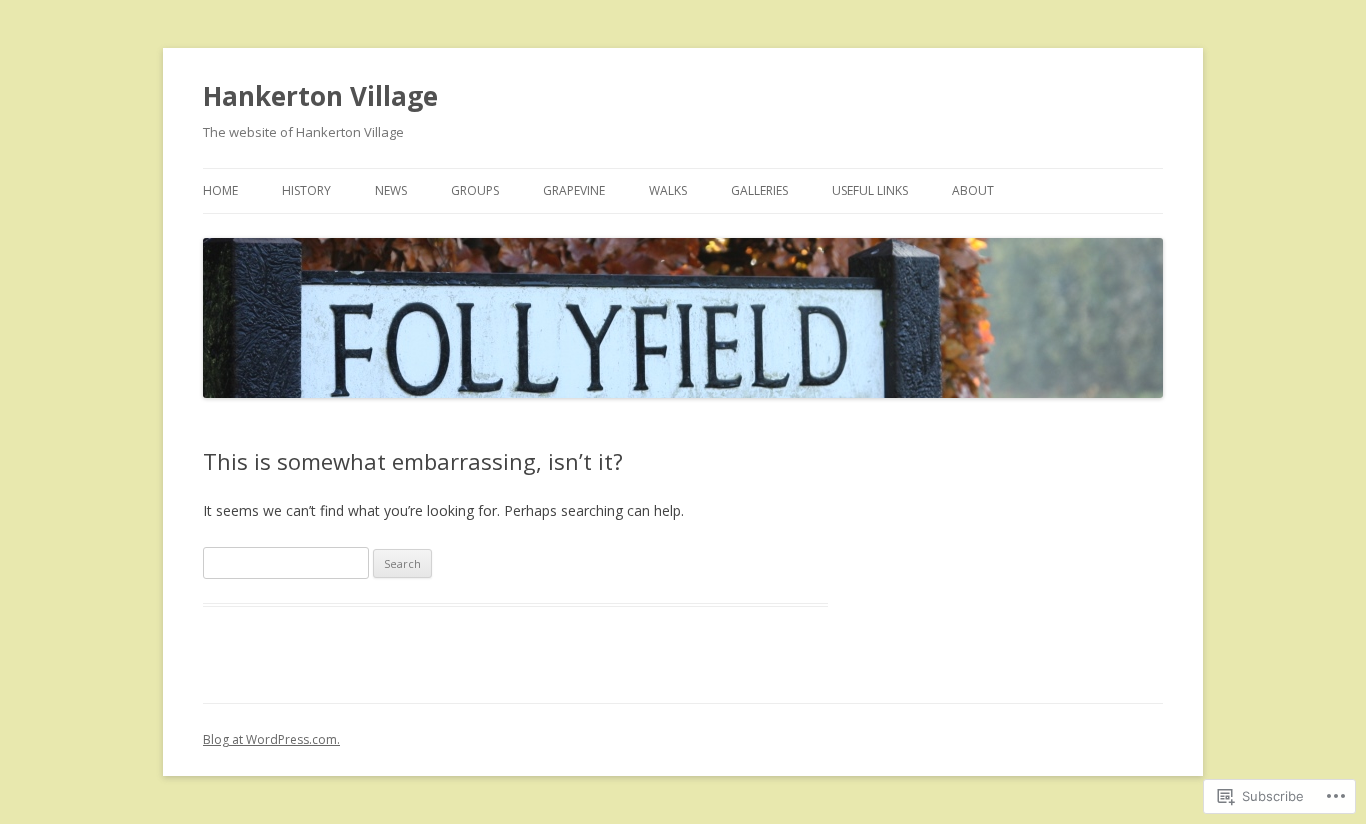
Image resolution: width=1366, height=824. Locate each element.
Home (220, 190)
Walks (668, 190)
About (973, 190)
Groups (475, 190)
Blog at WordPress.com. (271, 739)
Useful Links (870, 190)
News (391, 190)
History (306, 190)
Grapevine (574, 190)
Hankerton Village (320, 96)
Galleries (759, 190)
